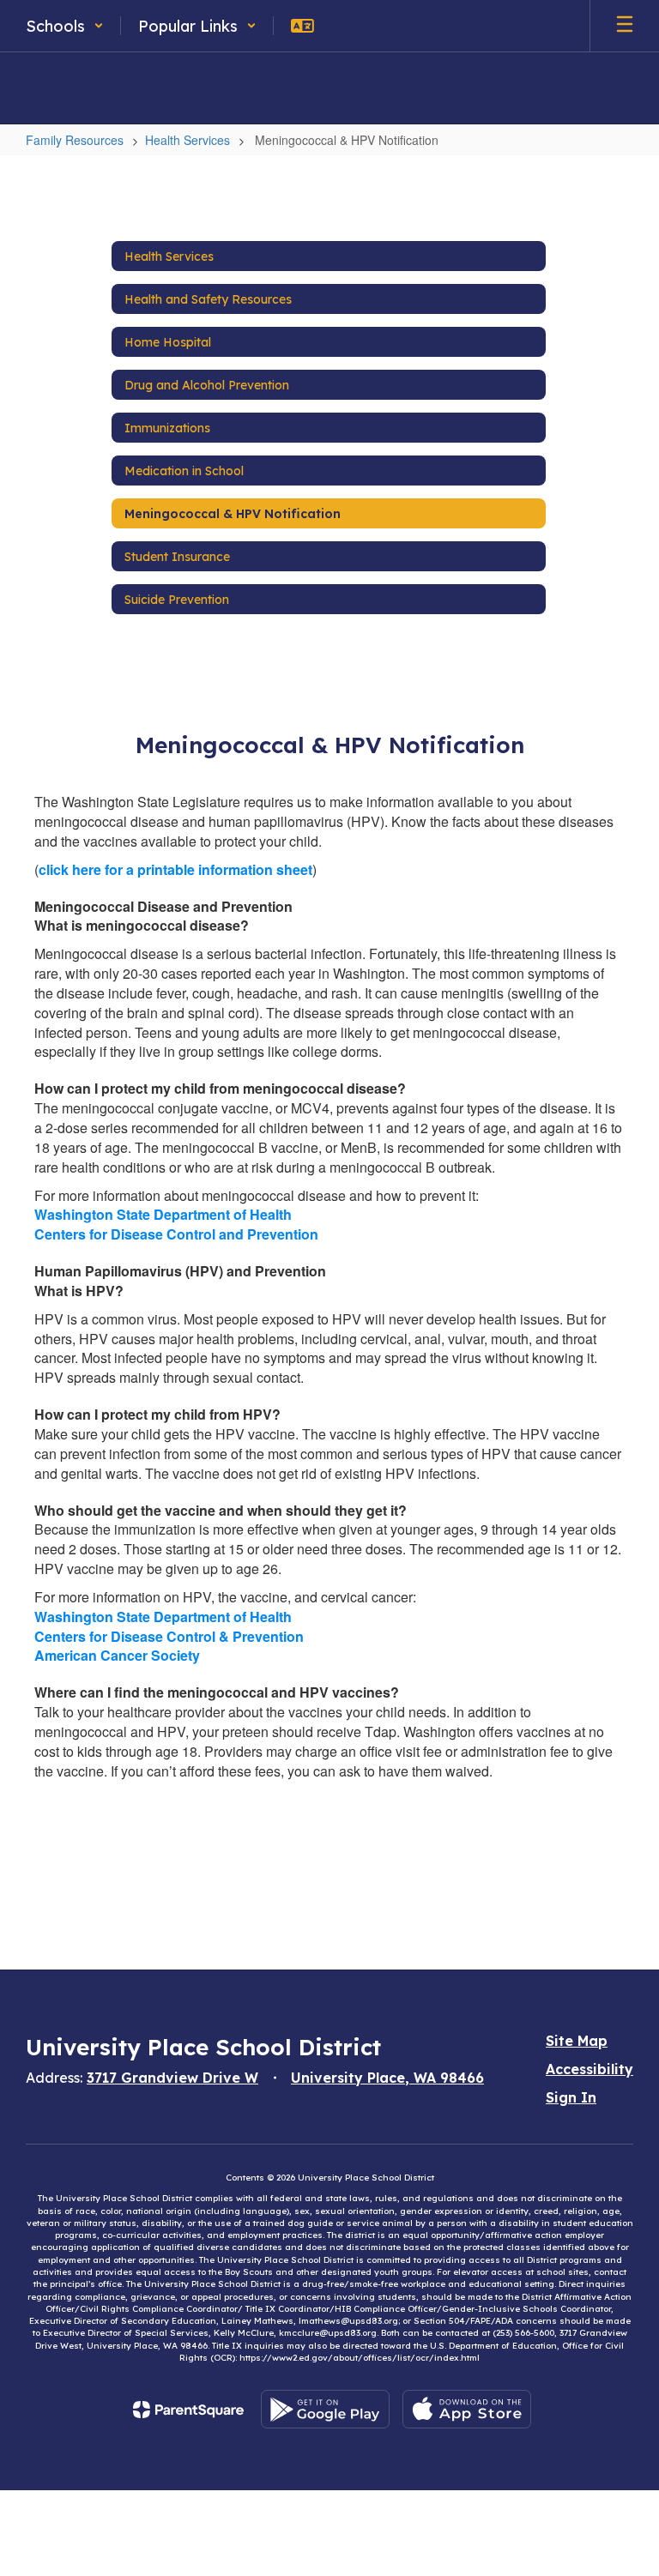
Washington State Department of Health (163, 1214)
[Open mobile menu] (625, 26)
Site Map (577, 2041)
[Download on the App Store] (467, 2409)
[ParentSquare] (188, 2410)
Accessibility (589, 2069)
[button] (65, 26)
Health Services (187, 140)
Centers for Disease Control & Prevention (169, 1636)
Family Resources (75, 140)
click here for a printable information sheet (175, 869)
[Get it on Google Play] (325, 2409)
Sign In (571, 2097)
